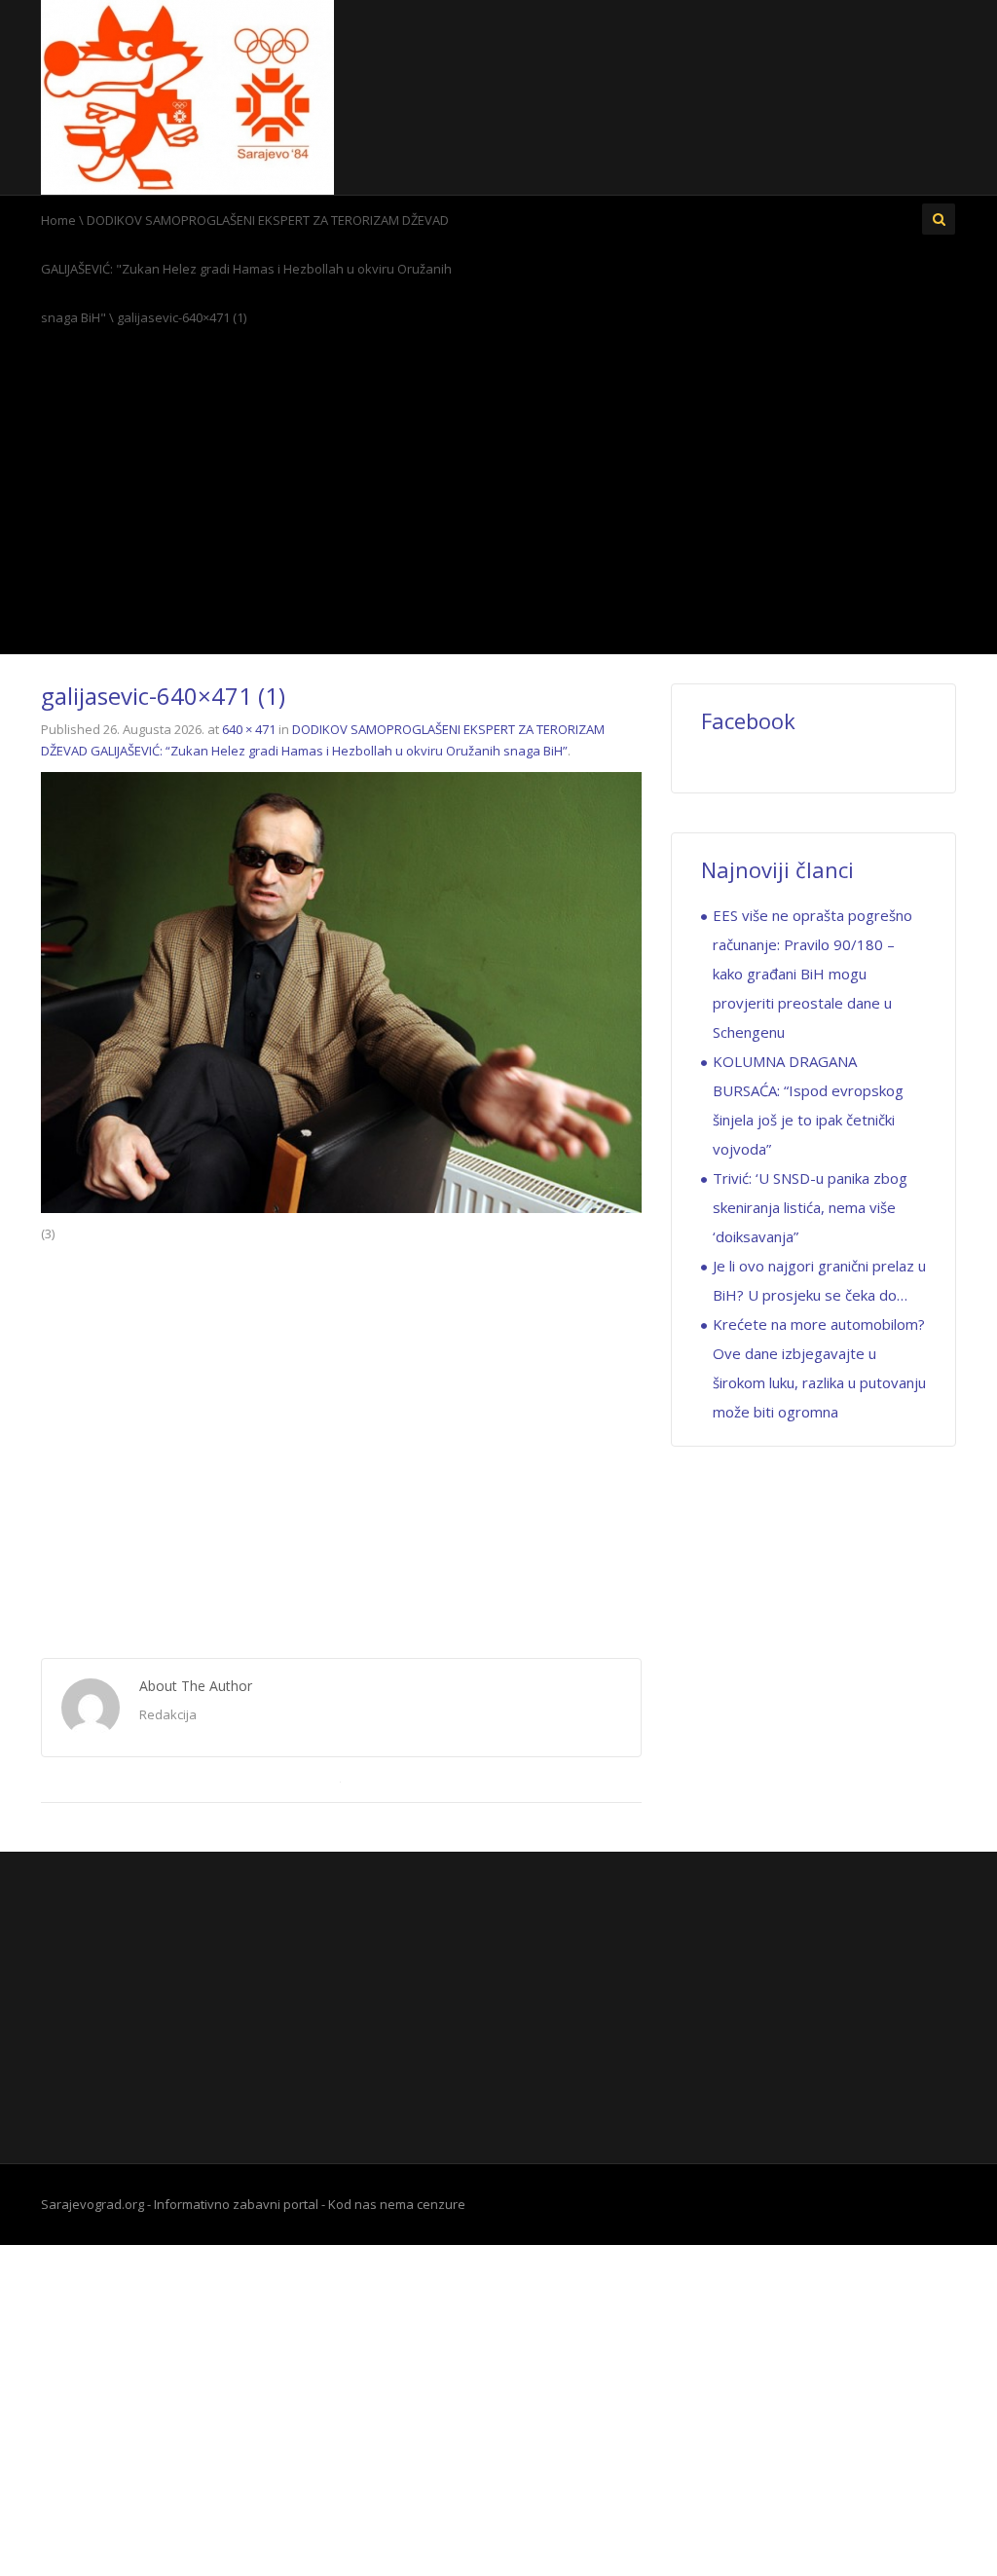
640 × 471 (249, 729)
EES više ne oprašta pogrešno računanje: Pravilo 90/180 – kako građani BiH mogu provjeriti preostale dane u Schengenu (812, 974)
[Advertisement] (498, 497)
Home (58, 220)
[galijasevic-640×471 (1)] (341, 991)
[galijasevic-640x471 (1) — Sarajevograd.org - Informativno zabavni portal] (187, 95)
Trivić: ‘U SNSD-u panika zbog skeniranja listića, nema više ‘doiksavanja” (810, 1207)
